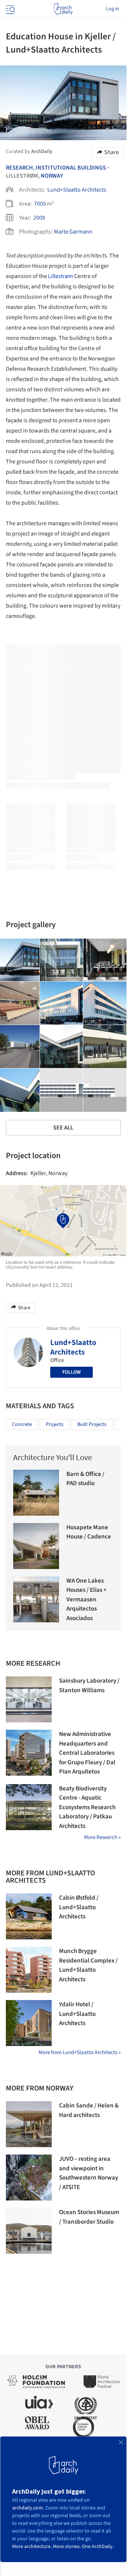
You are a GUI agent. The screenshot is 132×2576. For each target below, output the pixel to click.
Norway (52, 176)
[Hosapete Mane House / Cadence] (36, 1546)
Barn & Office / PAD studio (85, 1479)
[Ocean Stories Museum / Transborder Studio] (29, 2231)
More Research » (102, 1837)
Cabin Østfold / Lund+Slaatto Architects (79, 1907)
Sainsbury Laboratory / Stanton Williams (89, 1686)
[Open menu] (10, 9)
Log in (113, 9)
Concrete (22, 1424)
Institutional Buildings (71, 168)
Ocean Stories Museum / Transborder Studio (89, 2217)
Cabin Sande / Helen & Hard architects (89, 2110)
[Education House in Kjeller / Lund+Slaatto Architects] (62, 960)
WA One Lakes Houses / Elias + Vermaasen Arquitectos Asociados (87, 1600)
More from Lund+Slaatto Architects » (80, 2052)
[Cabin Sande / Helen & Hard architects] (29, 2124)
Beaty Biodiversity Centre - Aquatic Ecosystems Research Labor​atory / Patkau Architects (87, 1807)
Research (19, 168)
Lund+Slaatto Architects (77, 190)
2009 (39, 218)
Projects (55, 1424)
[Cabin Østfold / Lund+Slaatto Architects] (29, 1916)
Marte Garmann (73, 232)
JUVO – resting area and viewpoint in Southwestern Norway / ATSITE (89, 2173)
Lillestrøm (60, 276)
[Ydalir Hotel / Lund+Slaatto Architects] (29, 2023)
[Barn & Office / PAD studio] (36, 1493)
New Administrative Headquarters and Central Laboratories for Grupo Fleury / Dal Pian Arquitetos (87, 1753)
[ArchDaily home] (63, 9)
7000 (40, 204)
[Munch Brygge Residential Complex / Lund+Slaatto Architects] (29, 1970)
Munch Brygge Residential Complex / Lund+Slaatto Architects (88, 1965)
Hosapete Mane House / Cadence (89, 1532)
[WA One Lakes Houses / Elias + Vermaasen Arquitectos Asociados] (36, 1599)
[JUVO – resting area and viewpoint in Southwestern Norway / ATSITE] (29, 2177)
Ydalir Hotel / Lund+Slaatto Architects (77, 2014)
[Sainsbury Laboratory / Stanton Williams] (29, 1699)
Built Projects (92, 1424)
